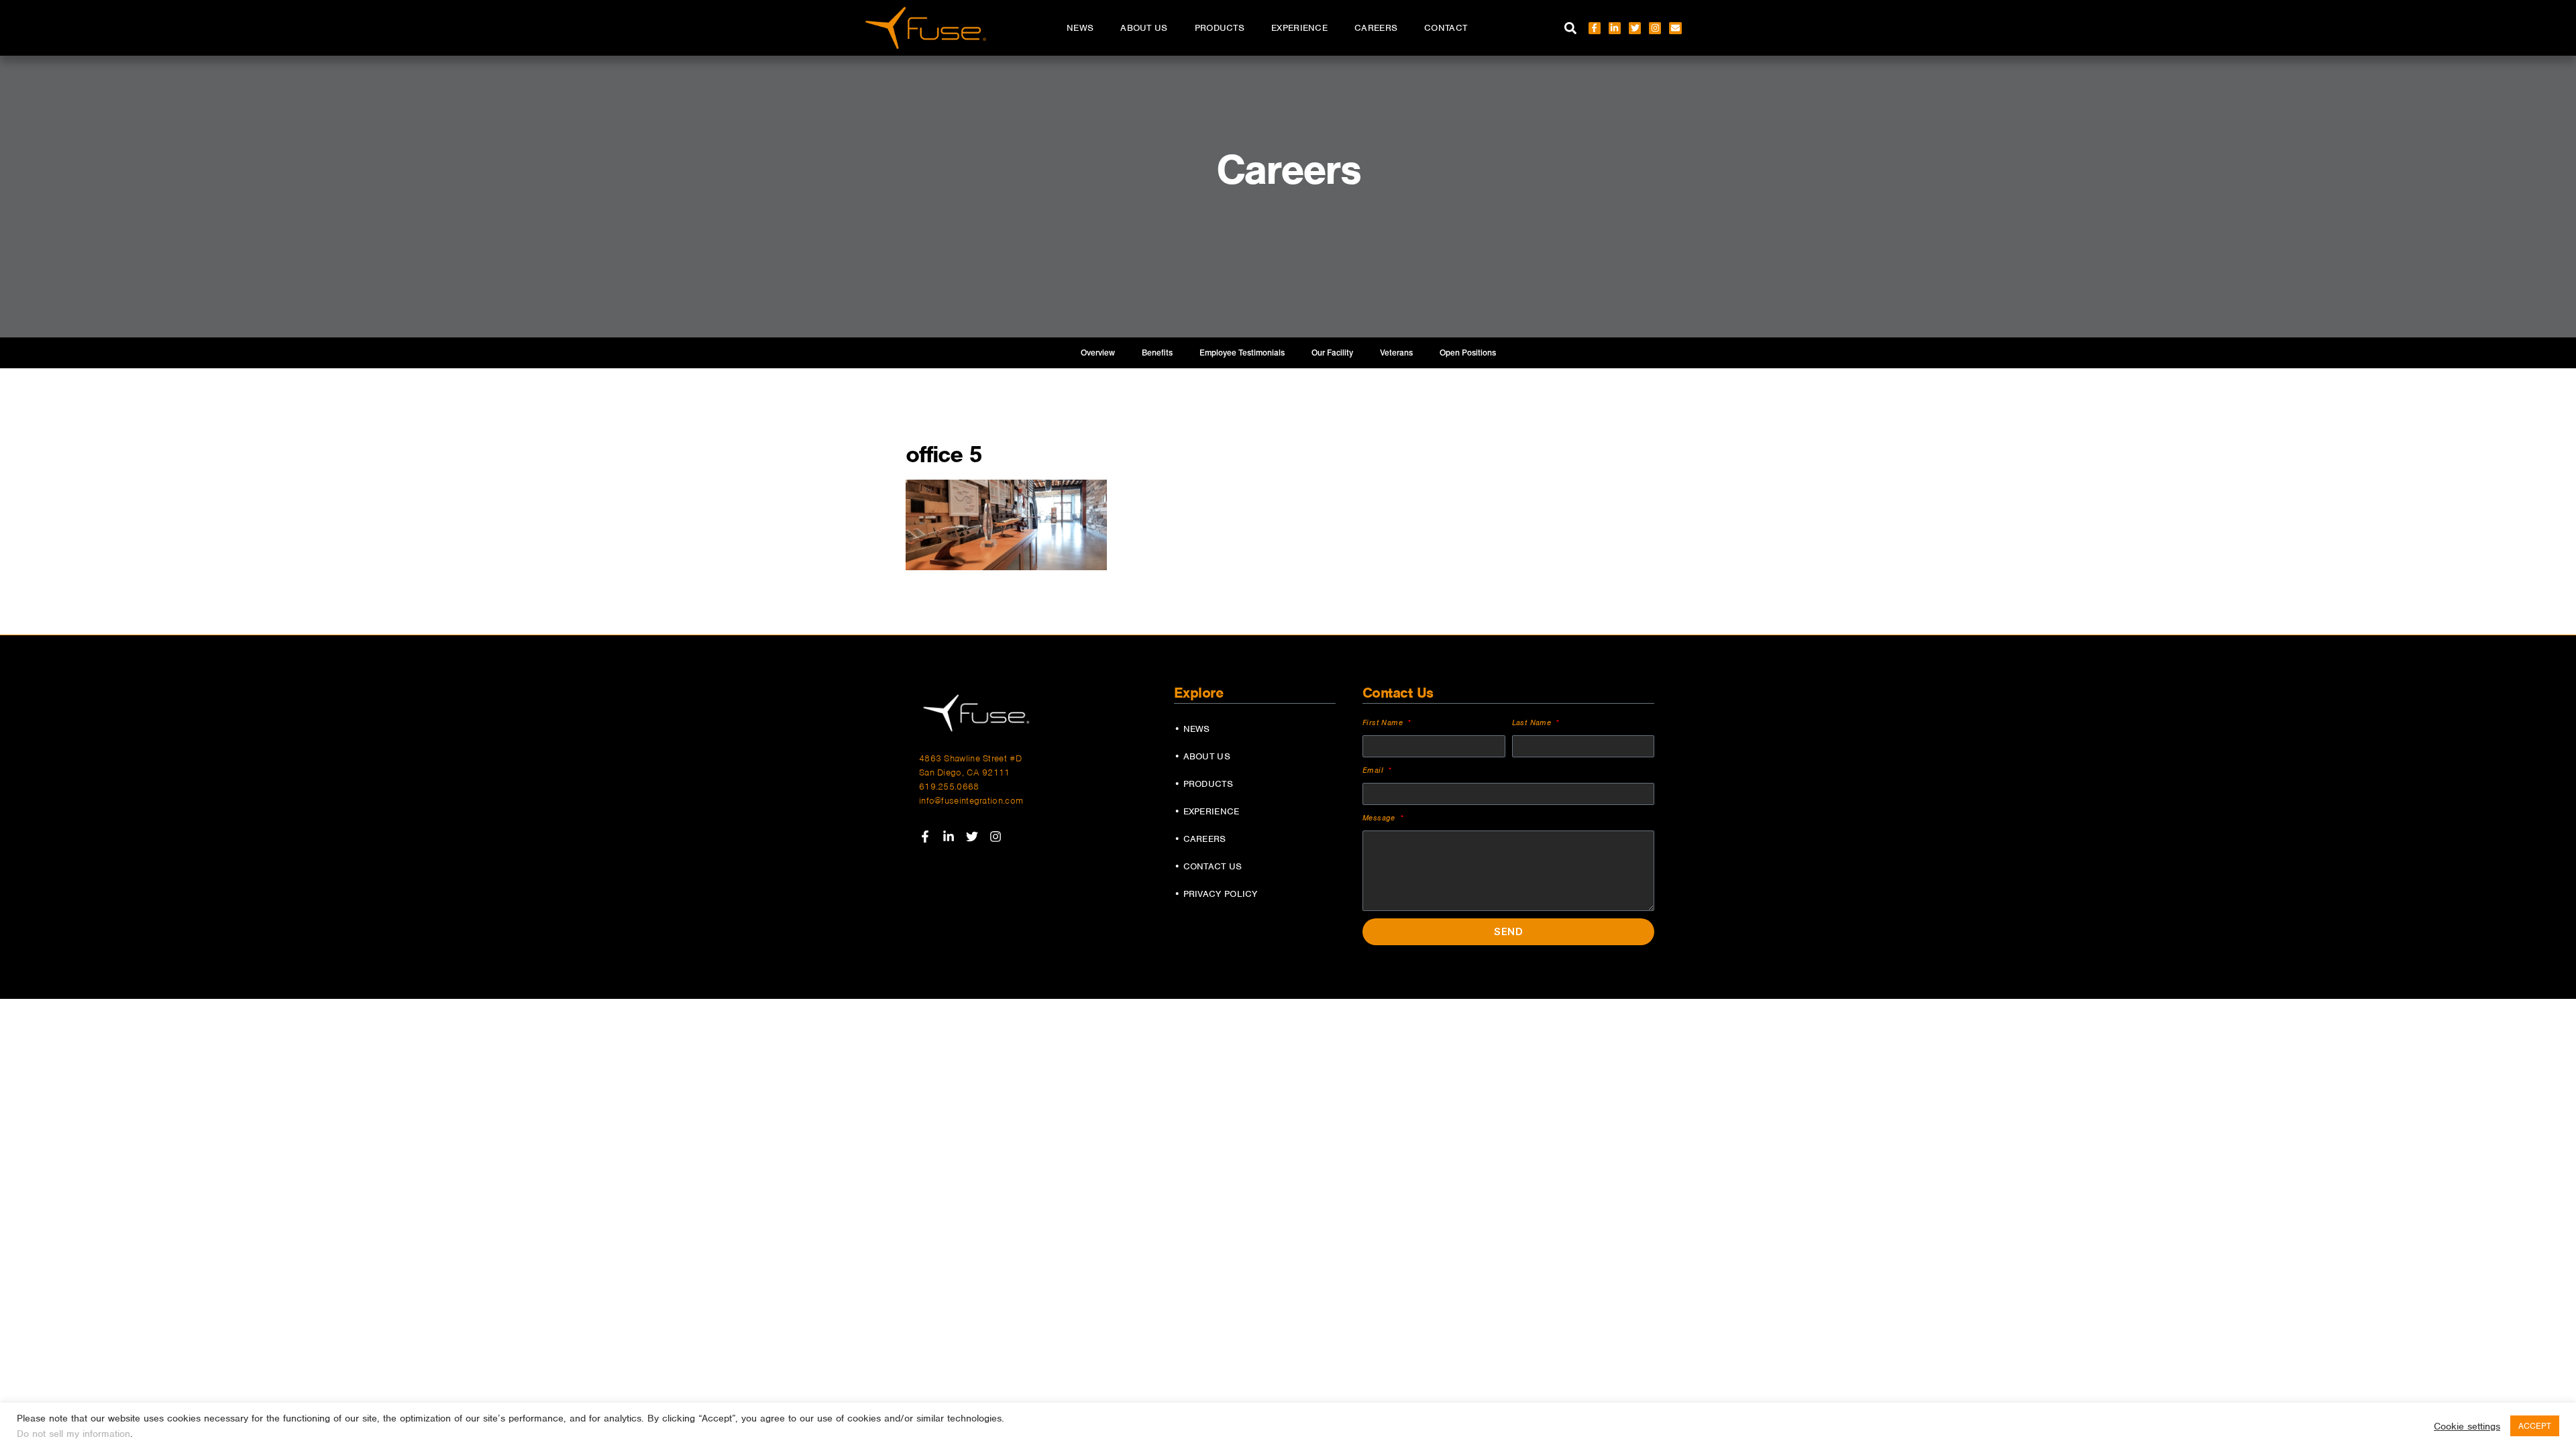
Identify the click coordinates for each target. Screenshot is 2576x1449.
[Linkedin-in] (1615, 28)
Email (1374, 770)
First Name (1384, 722)
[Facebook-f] (1595, 28)
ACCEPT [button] (2535, 1426)
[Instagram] (1655, 28)
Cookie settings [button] (2467, 1426)
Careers (1376, 28)
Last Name (1533, 722)
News (1080, 28)
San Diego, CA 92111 (965, 772)
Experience (1299, 28)
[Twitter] (1635, 28)
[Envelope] (1675, 28)
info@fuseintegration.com (971, 801)
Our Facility (1332, 353)
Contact (1446, 28)
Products (1220, 28)
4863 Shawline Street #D (970, 758)
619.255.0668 (949, 787)
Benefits (1157, 353)
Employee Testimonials (1242, 353)
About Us (1144, 28)
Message (1380, 818)
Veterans (1396, 353)
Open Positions (1468, 353)
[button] (1571, 28)
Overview (1098, 353)
